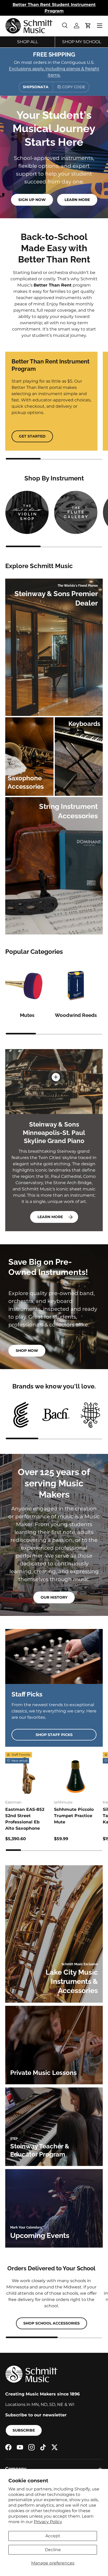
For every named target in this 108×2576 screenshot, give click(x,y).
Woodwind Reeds (76, 1015)
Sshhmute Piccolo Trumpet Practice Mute (74, 1816)
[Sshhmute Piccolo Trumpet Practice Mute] (76, 1774)
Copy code (74, 87)
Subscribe (24, 2430)
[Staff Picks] (54, 1656)
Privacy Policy (48, 2522)
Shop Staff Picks (54, 1735)
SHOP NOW (27, 1351)
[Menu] (100, 26)
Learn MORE (50, 1217)
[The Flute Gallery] (76, 512)
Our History (54, 1597)
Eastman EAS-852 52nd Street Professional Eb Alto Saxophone (25, 1819)
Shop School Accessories (52, 2323)
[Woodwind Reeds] (76, 986)
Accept (53, 2536)
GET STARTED (32, 436)
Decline (53, 2550)
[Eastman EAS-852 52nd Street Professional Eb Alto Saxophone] (27, 1774)
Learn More (77, 200)
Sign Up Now (32, 200)
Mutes (27, 1015)
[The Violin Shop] (27, 512)
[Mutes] (27, 986)
